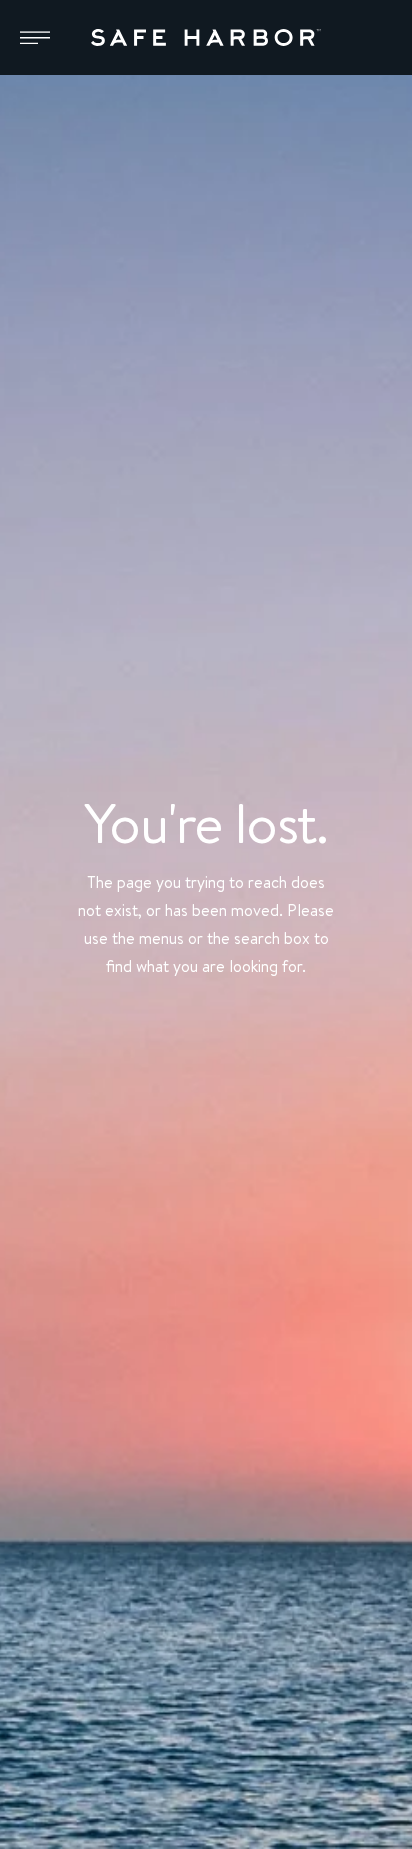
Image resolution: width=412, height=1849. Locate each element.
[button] (35, 38)
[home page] (206, 38)
